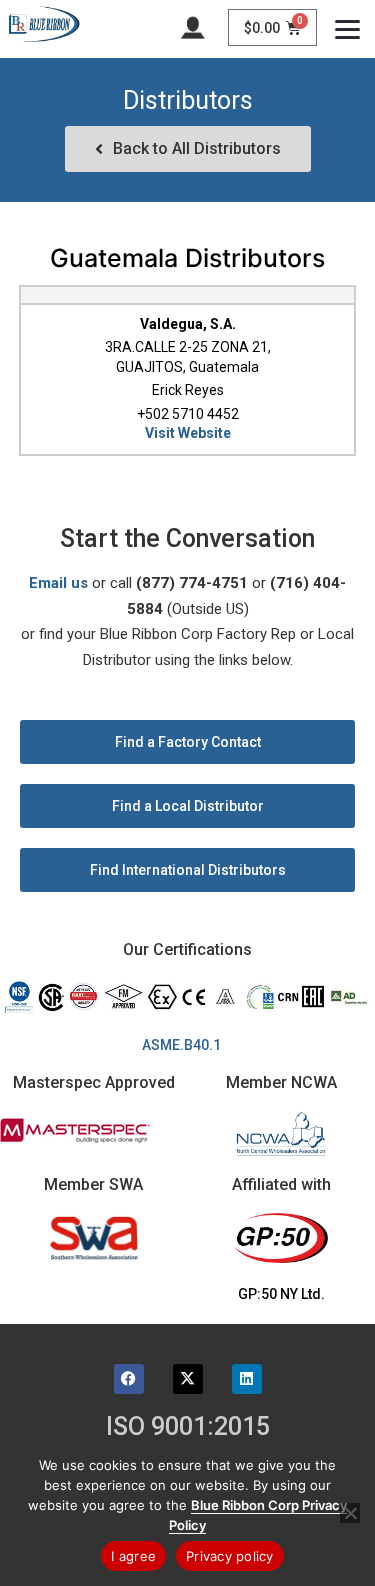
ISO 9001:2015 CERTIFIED (188, 1439)
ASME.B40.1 (187, 1045)
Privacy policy (230, 1556)
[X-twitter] (188, 1379)
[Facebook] (129, 1379)
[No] (350, 1513)
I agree (133, 1556)
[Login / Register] (193, 26)
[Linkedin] (247, 1379)
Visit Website (188, 433)
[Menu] (347, 27)
